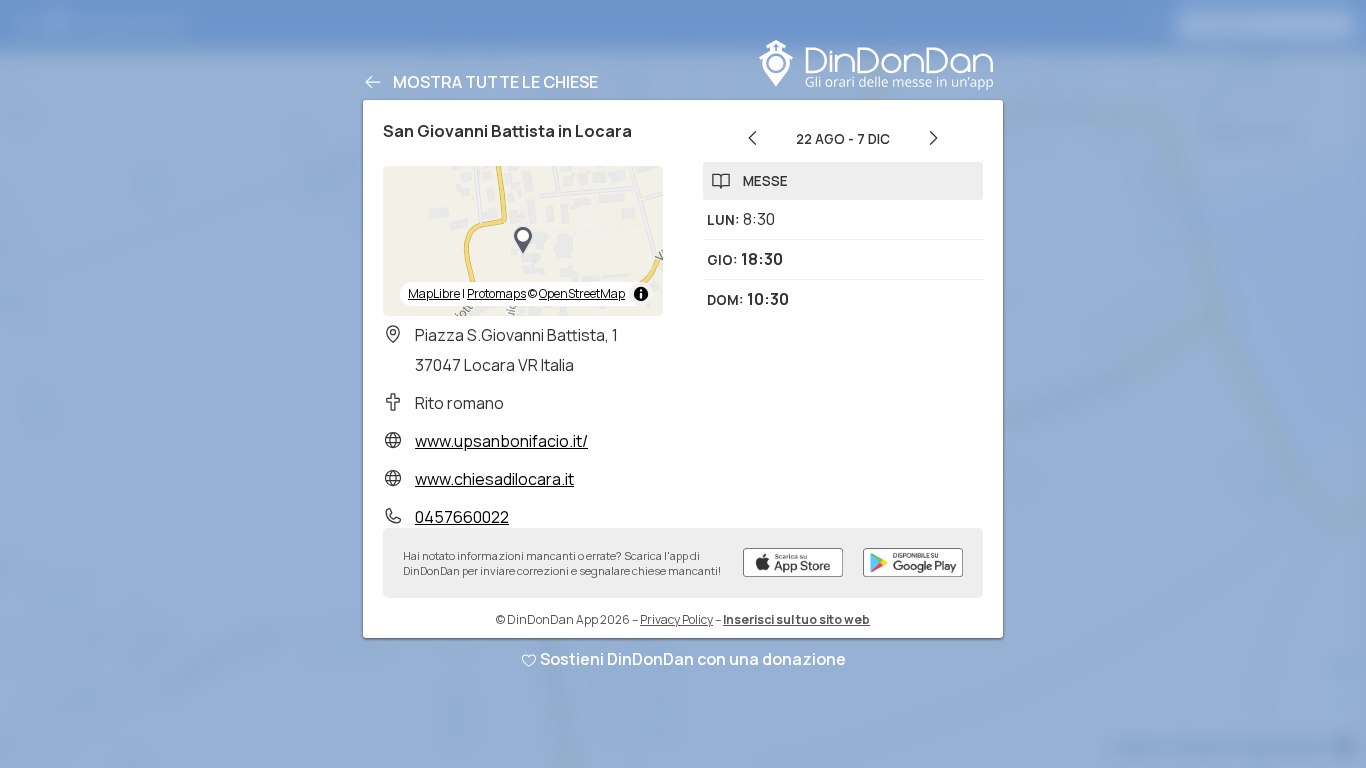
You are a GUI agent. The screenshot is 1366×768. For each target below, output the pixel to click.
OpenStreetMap (582, 293)
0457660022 (462, 517)
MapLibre (434, 293)
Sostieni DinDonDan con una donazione (693, 659)
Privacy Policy (676, 619)
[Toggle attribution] (641, 294)
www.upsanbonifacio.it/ (501, 441)
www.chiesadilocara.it (494, 479)
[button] (523, 241)
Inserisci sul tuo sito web (796, 619)
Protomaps (496, 293)
